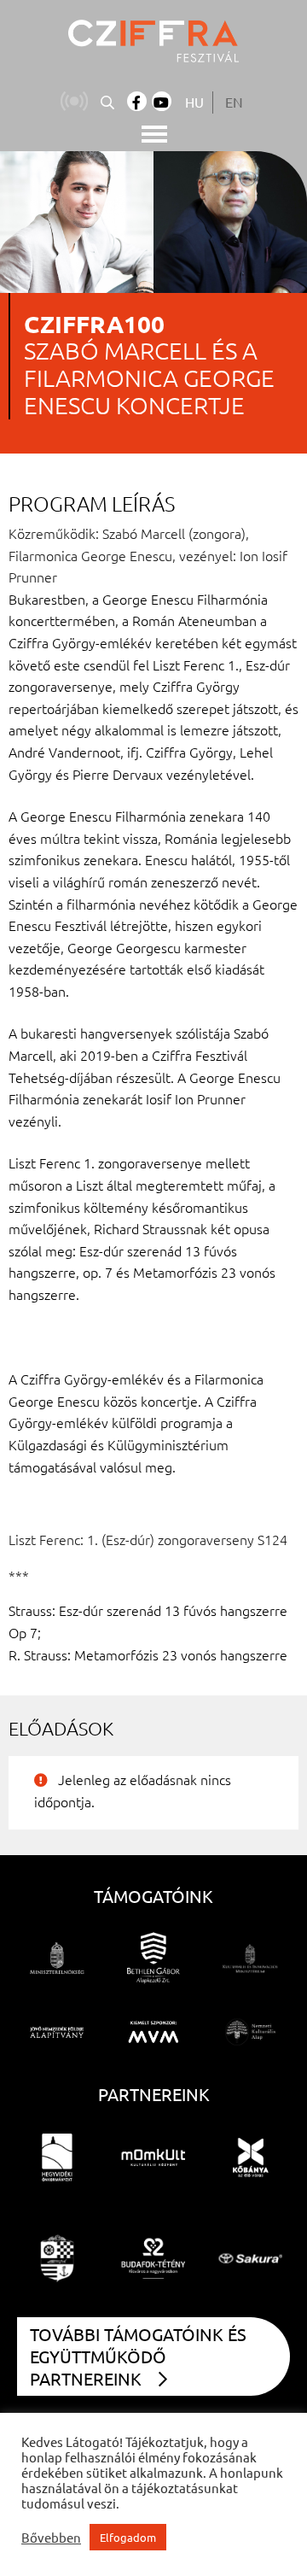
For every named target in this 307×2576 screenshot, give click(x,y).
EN (234, 102)
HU (194, 102)
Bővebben (51, 2538)
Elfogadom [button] (128, 2537)
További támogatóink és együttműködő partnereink (138, 2356)
